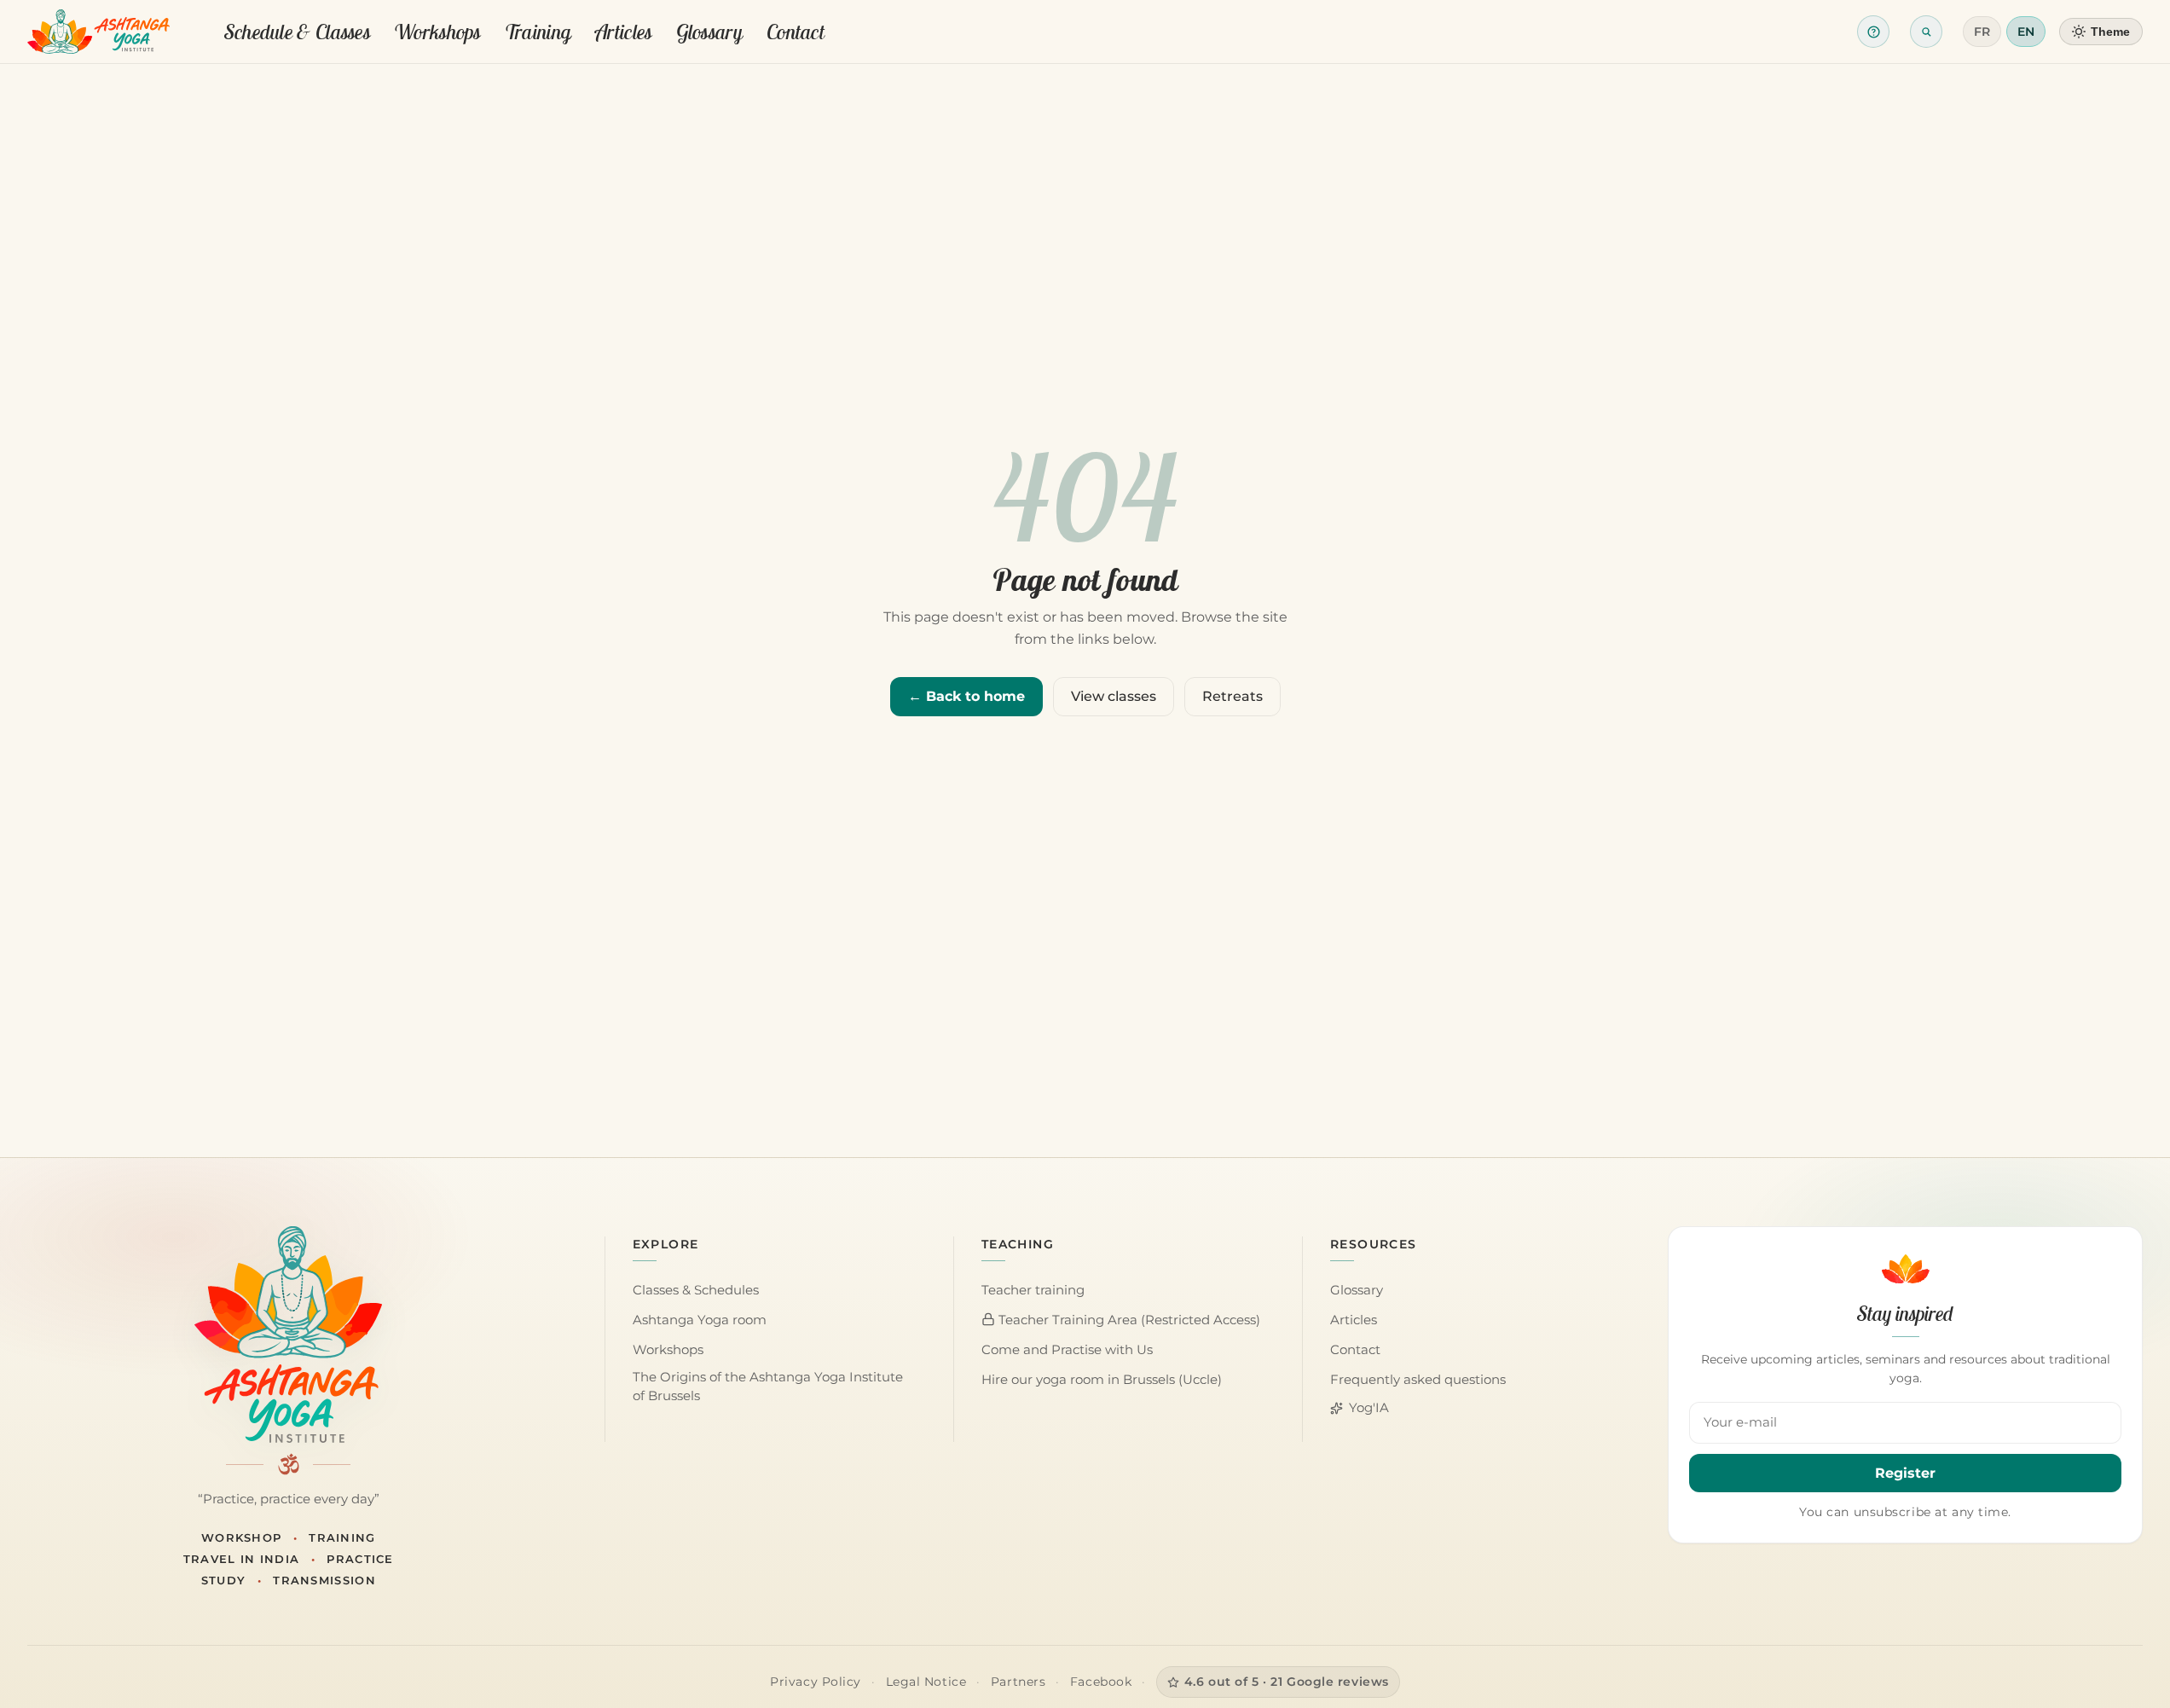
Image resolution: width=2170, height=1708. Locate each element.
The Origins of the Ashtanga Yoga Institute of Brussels (768, 1387)
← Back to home (966, 696)
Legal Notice (926, 1682)
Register (1905, 1473)
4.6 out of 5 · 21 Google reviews (1287, 1682)
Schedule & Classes (297, 32)
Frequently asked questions (1418, 1380)
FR (1982, 32)
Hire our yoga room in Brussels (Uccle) (1102, 1380)
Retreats (1233, 696)
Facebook (1101, 1682)
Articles (623, 32)
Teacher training (1033, 1290)
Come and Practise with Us (1067, 1350)
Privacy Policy (816, 1682)
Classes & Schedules (696, 1290)
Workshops (437, 32)
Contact (796, 32)
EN (2026, 32)
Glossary (709, 32)
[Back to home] (98, 32)
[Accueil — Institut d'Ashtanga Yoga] (288, 1335)
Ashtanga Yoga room (700, 1320)
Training (538, 32)
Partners (1018, 1682)
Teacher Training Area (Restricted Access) (1128, 1320)
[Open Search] (1926, 32)
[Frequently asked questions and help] (1873, 32)
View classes (1114, 696)
